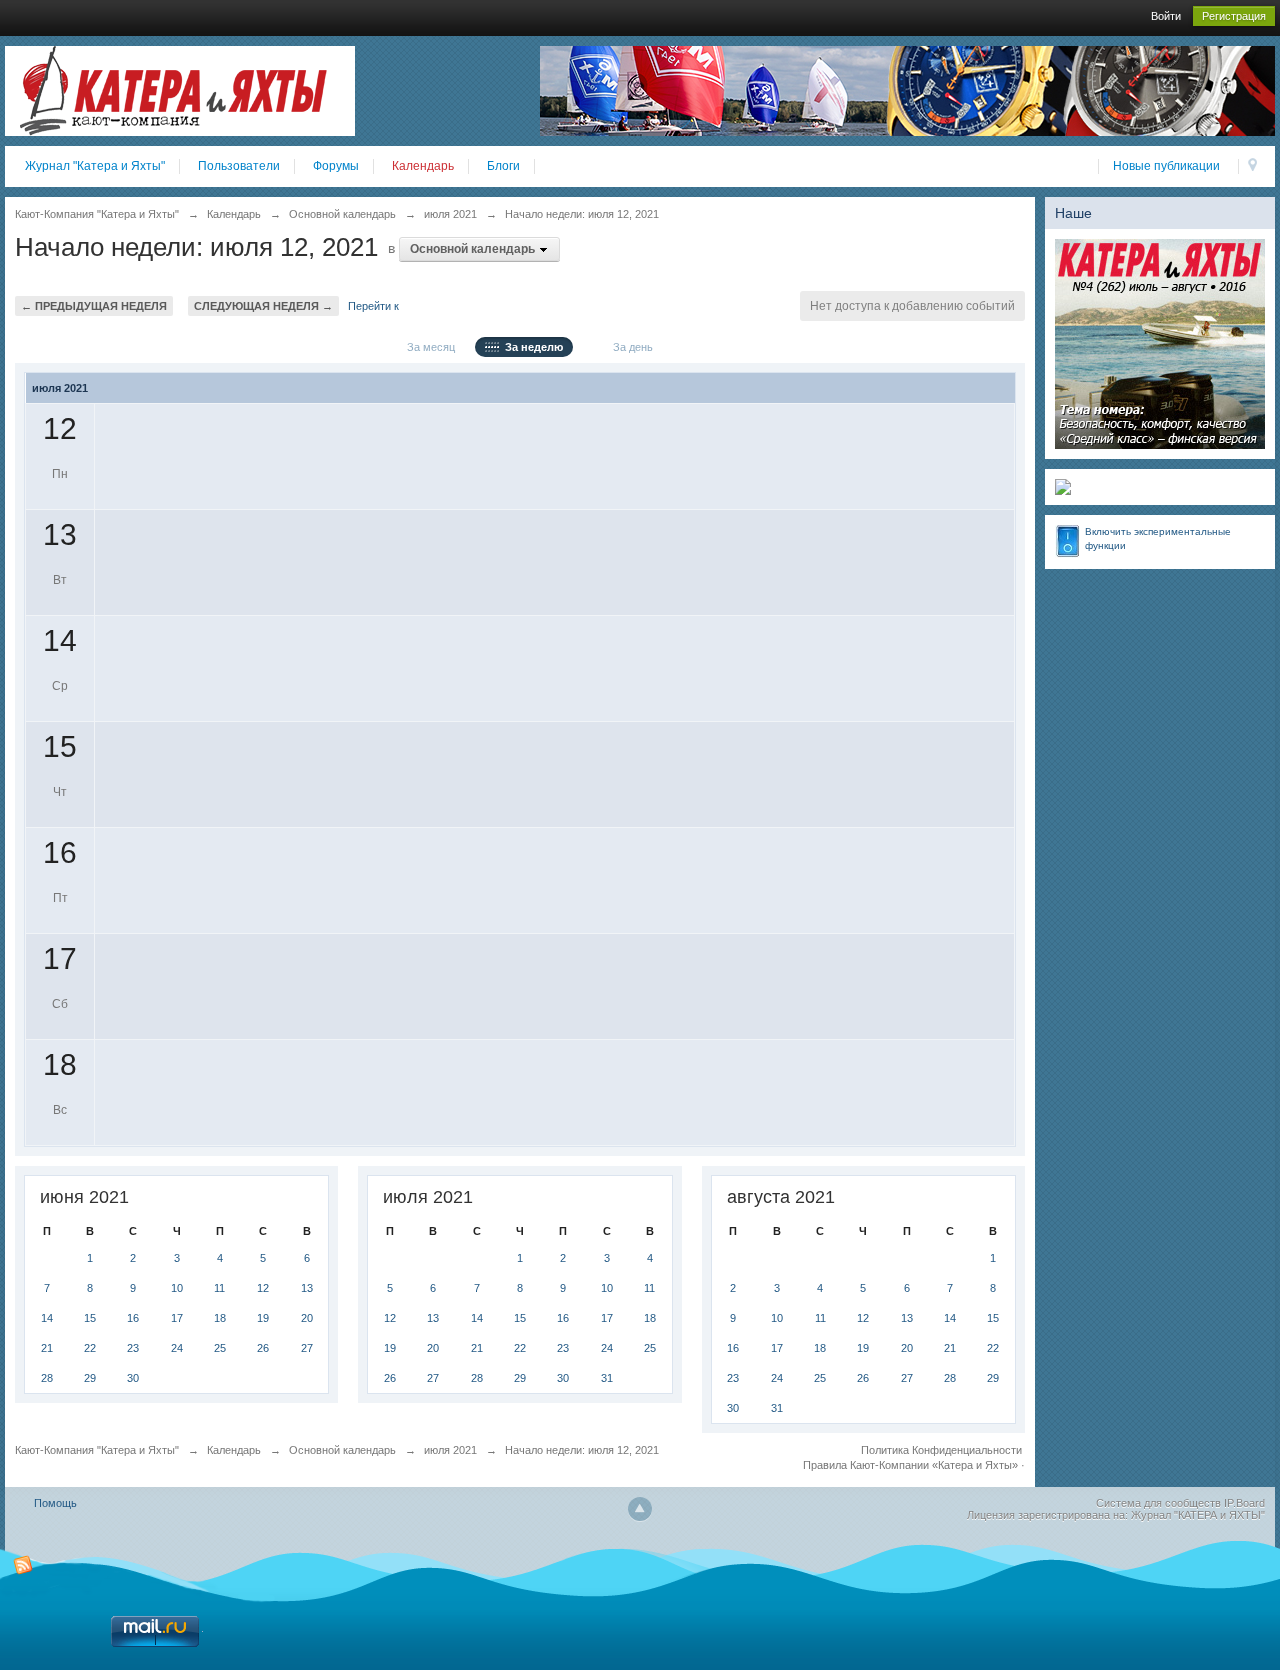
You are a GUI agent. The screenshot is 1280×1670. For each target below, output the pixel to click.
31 (607, 1378)
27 (307, 1348)
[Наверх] (640, 1509)
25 (220, 1348)
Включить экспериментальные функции (1158, 538)
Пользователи (239, 166)
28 (47, 1378)
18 (220, 1318)
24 (177, 1348)
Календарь (423, 166)
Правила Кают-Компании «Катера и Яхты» (910, 1465)
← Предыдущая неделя (94, 306)
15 (90, 1318)
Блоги (503, 166)
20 (307, 1318)
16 (133, 1318)
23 (133, 1348)
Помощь (55, 1503)
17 (177, 1318)
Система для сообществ (1158, 1503)
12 (263, 1288)
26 (263, 1348)
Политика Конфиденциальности (941, 1450)
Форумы (336, 166)
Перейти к (373, 306)
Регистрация (1234, 16)
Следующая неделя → (263, 306)
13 (307, 1288)
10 (177, 1288)
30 (133, 1378)
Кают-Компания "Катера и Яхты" (97, 1450)
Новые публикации (1166, 166)
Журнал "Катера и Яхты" (95, 166)
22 (90, 1348)
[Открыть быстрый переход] (1252, 166)
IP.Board (1244, 1503)
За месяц (428, 347)
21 (47, 1348)
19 (263, 1318)
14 (47, 1318)
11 (219, 1288)
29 (90, 1378)
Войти (1166, 16)
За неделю (531, 347)
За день (630, 347)
